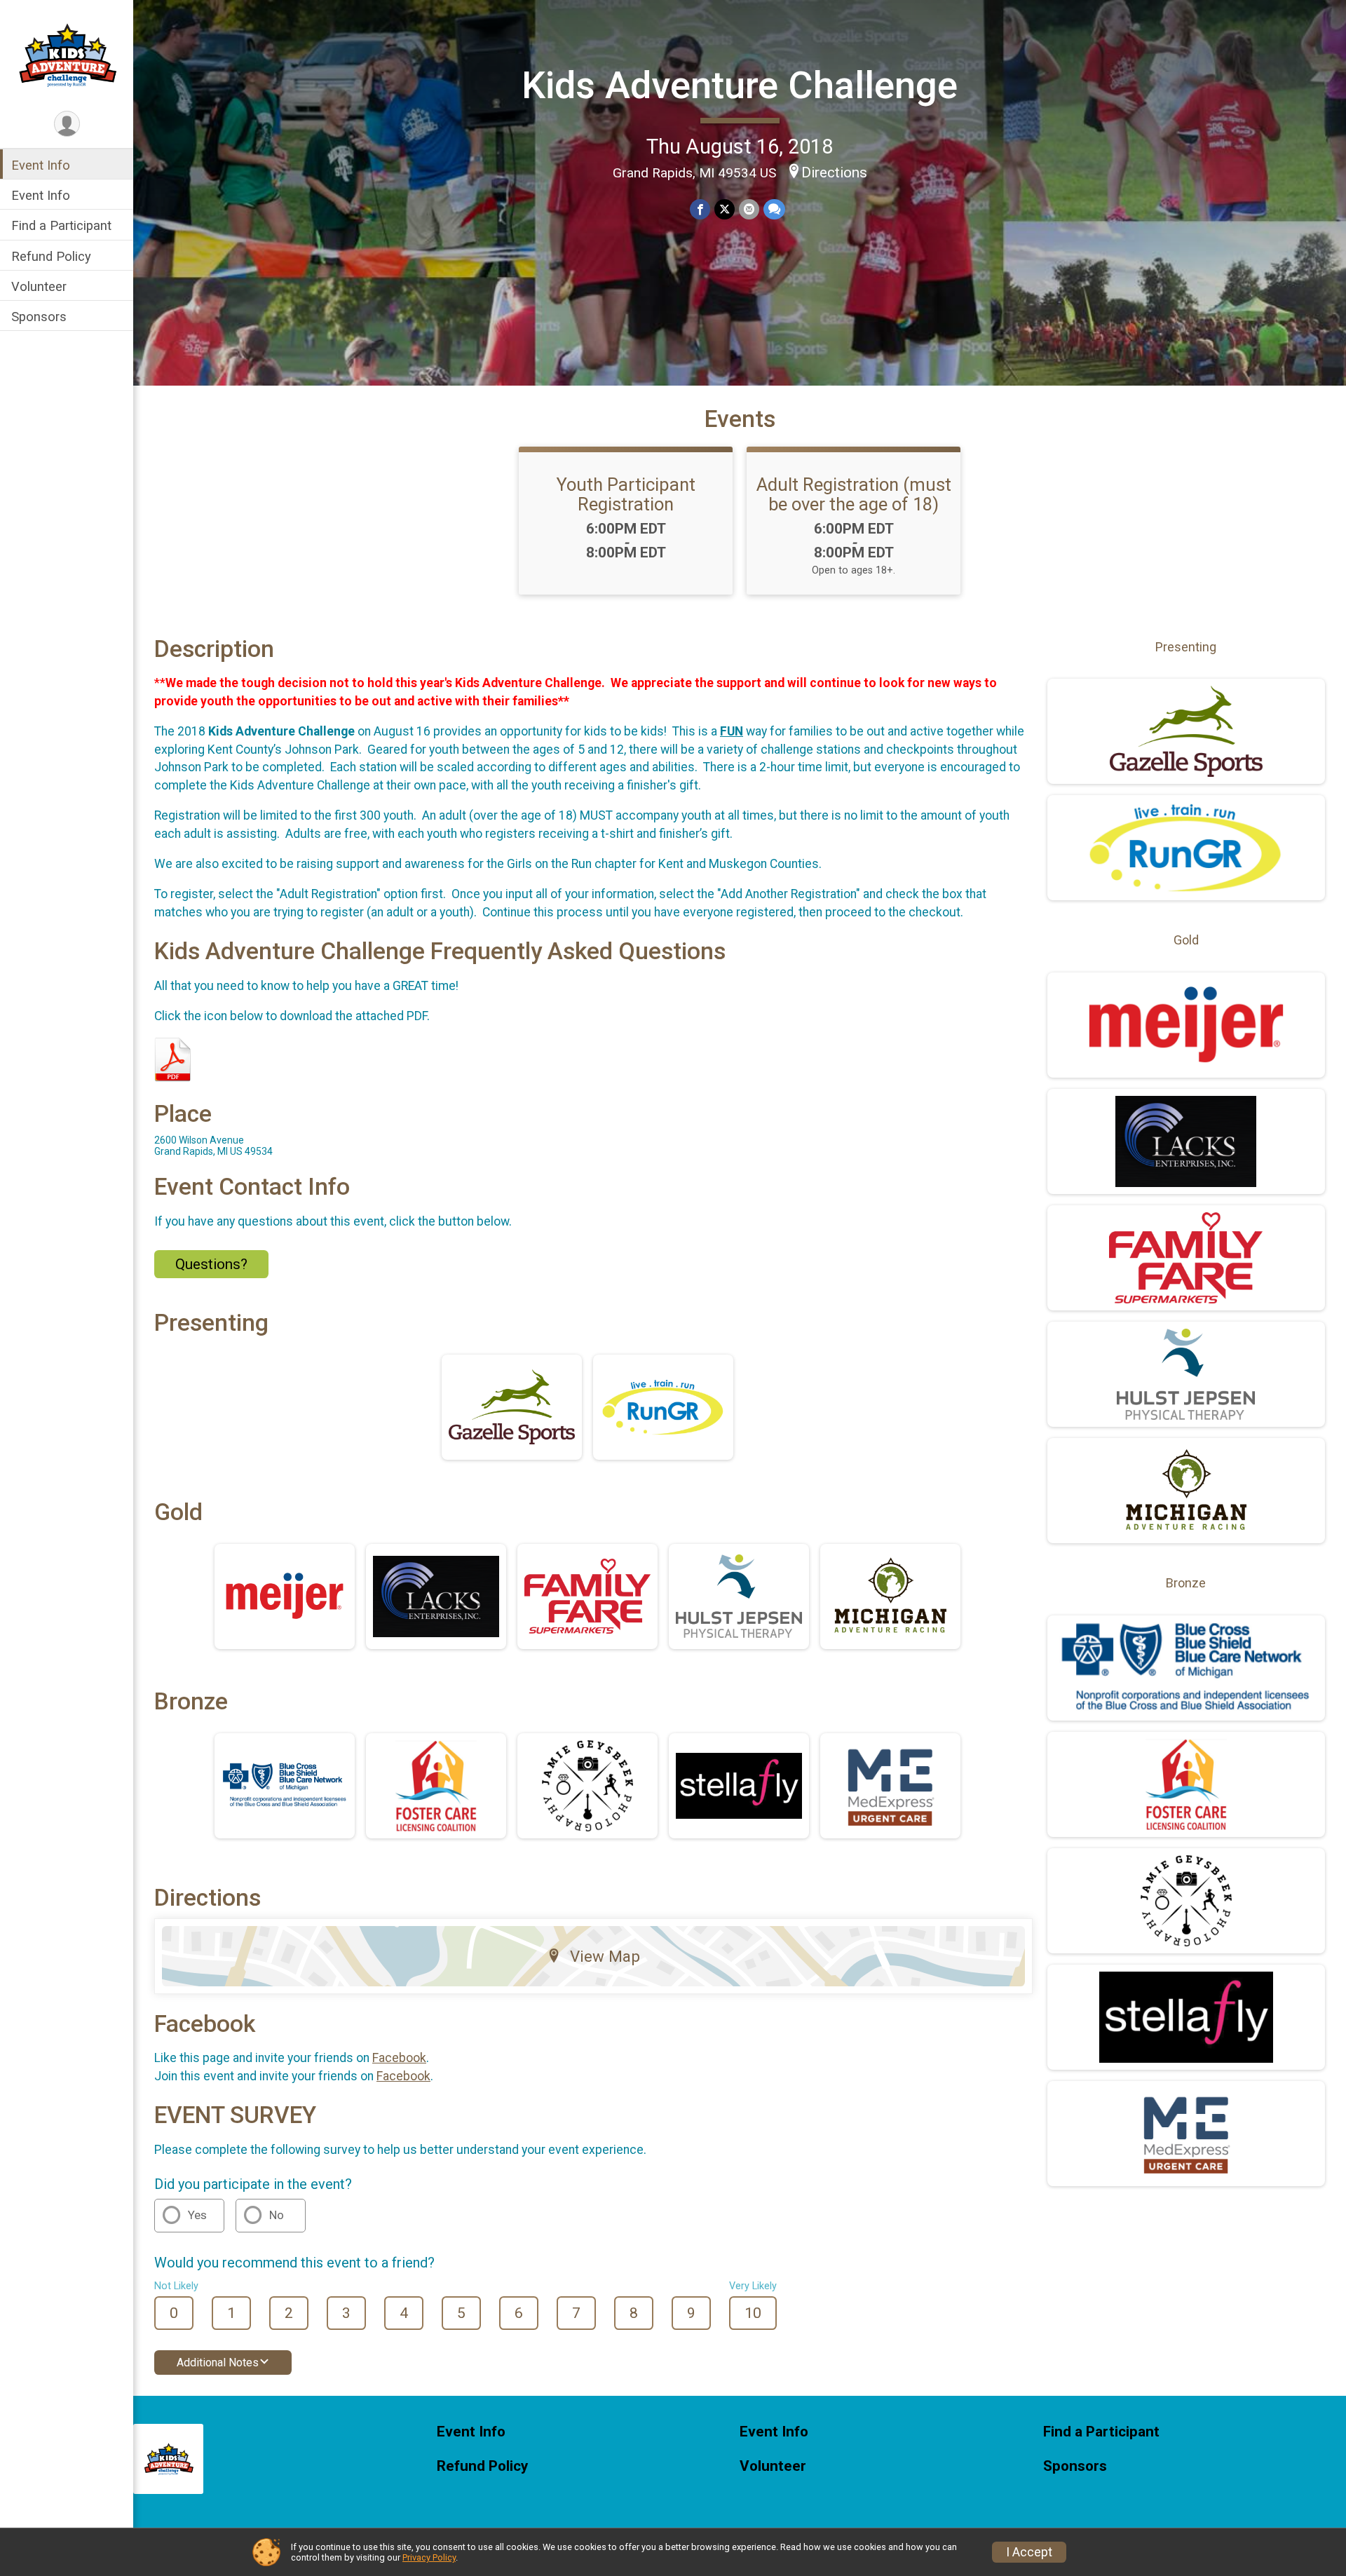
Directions (834, 172)
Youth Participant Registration (626, 494)
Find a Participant (61, 225)
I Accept (1029, 2552)
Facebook (399, 2058)
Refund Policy (51, 256)
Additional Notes (218, 2363)
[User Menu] (67, 124)
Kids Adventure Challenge (740, 85)
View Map (605, 1956)
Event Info (41, 165)
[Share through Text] (774, 209)
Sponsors (39, 317)
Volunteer (39, 286)
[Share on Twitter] (725, 209)
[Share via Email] (749, 209)
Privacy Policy (429, 2557)
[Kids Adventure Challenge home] (67, 54)
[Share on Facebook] (700, 209)
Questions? (211, 1264)
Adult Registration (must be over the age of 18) (854, 494)
